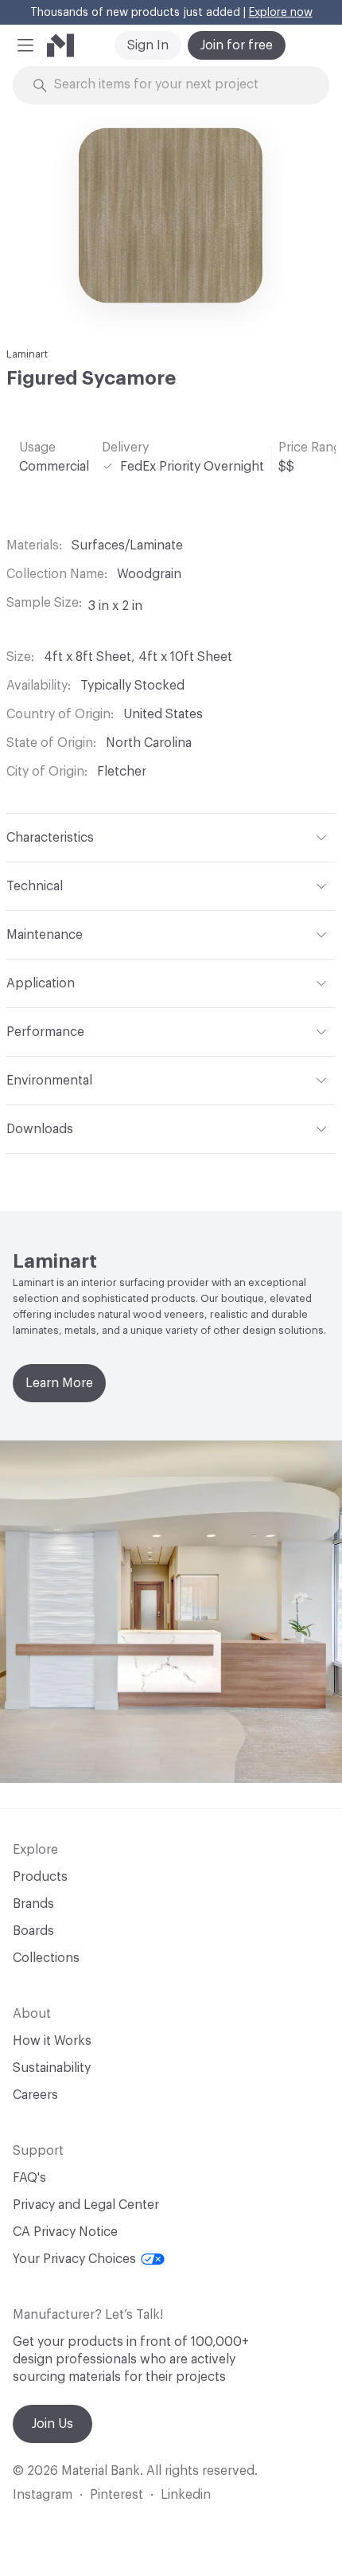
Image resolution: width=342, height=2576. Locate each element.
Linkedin (186, 2495)
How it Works (52, 2041)
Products (40, 1877)
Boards (33, 1931)
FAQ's (29, 2178)
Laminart (27, 354)
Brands (33, 1904)
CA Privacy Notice (65, 2232)
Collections (46, 1958)
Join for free (237, 45)
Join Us (52, 2424)
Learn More (59, 1383)
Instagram (43, 2495)
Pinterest (117, 2495)
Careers (35, 2095)
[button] (25, 45)
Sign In (148, 45)
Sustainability (52, 2068)
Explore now (281, 13)
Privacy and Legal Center (86, 2205)
